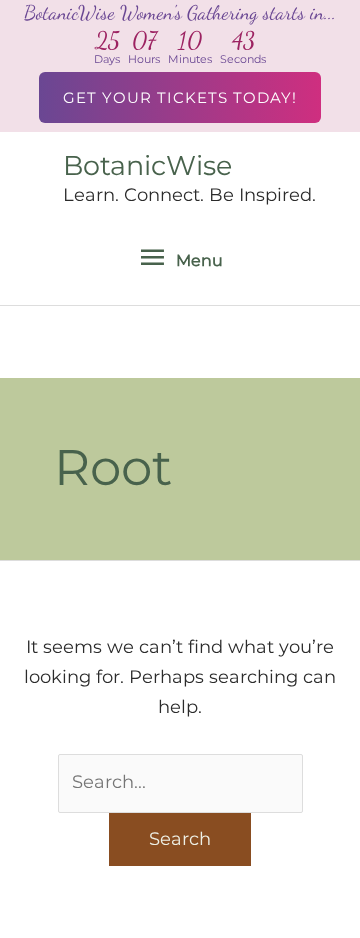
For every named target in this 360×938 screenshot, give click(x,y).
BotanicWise (147, 165)
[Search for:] (180, 782)
